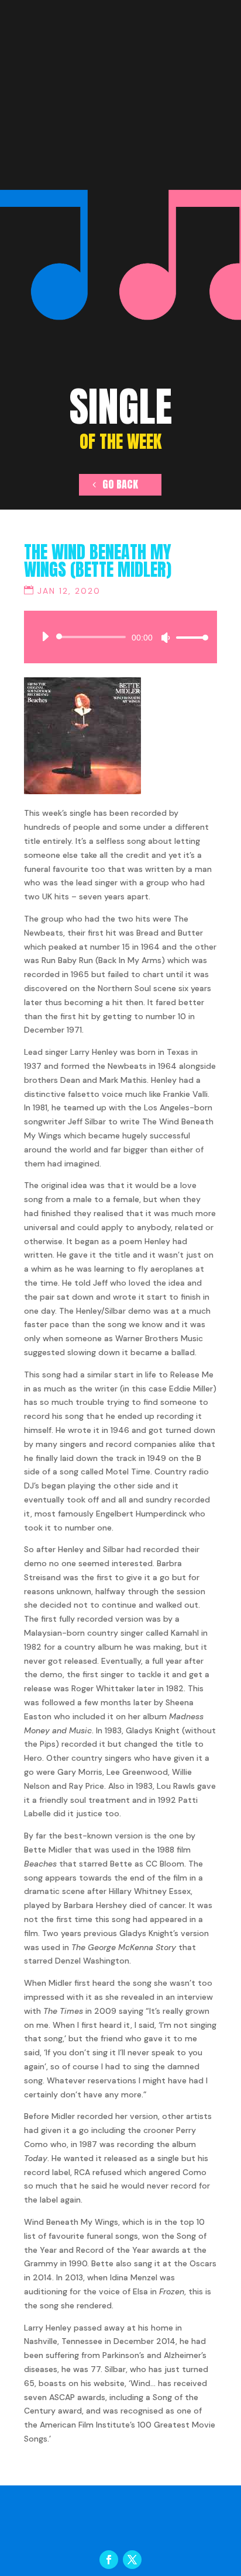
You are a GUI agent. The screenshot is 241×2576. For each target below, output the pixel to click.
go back (120, 484)
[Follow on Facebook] (109, 2560)
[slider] (189, 637)
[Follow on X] (132, 2560)
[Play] (45, 636)
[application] (120, 637)
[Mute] (166, 638)
